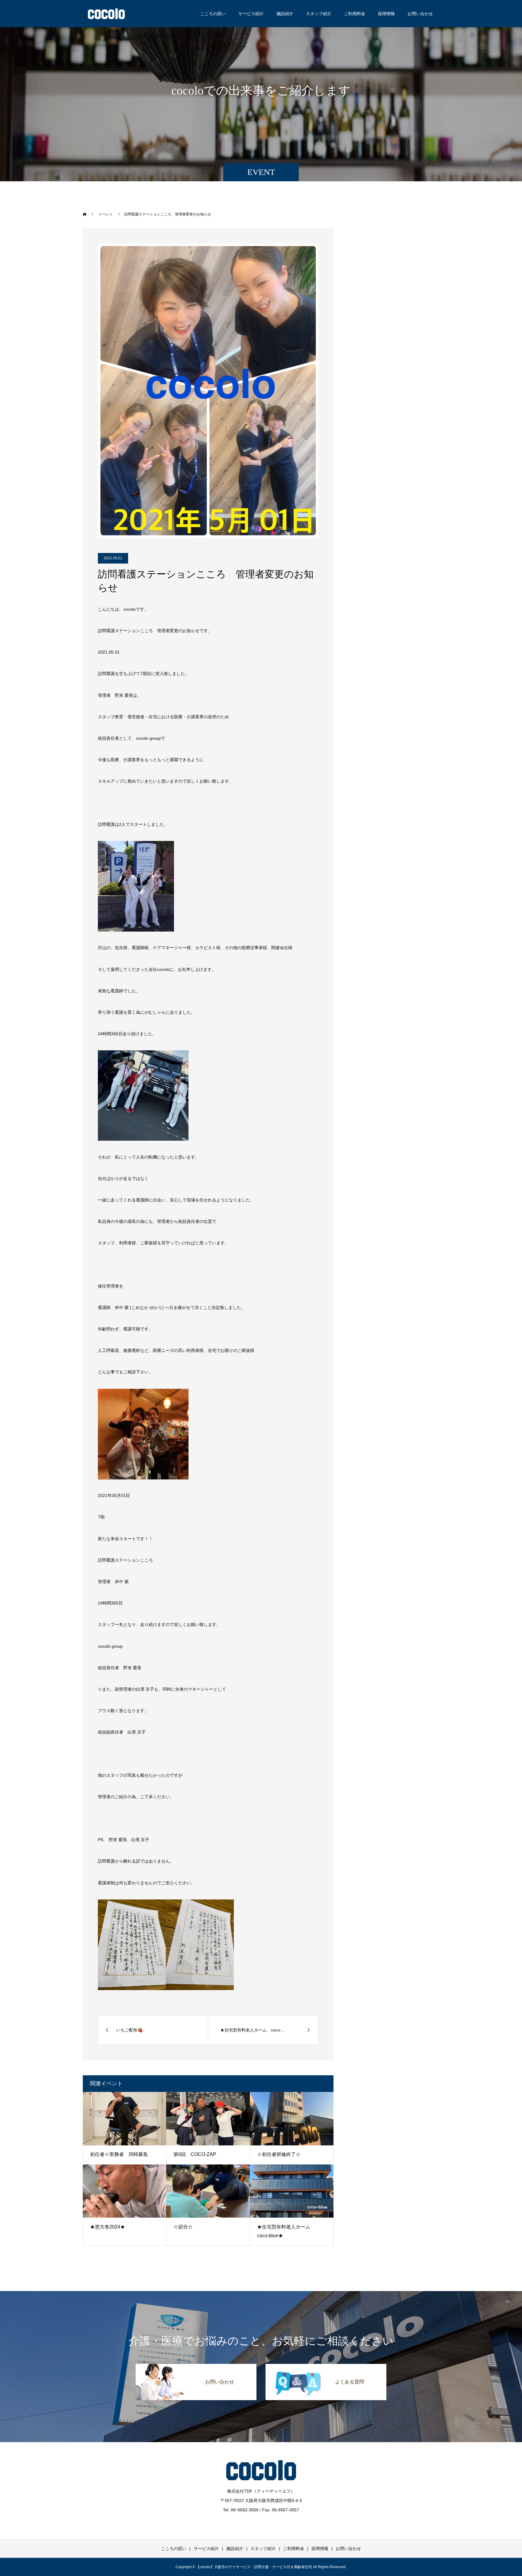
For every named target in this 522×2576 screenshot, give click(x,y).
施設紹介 (285, 14)
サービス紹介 (251, 14)
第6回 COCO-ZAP (195, 2154)
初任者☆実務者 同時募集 (119, 2154)
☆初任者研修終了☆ (279, 2154)
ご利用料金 (355, 14)
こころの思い (213, 14)
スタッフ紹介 (319, 14)
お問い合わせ (420, 14)
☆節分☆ (183, 2227)
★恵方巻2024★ (108, 2227)
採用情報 (386, 14)
